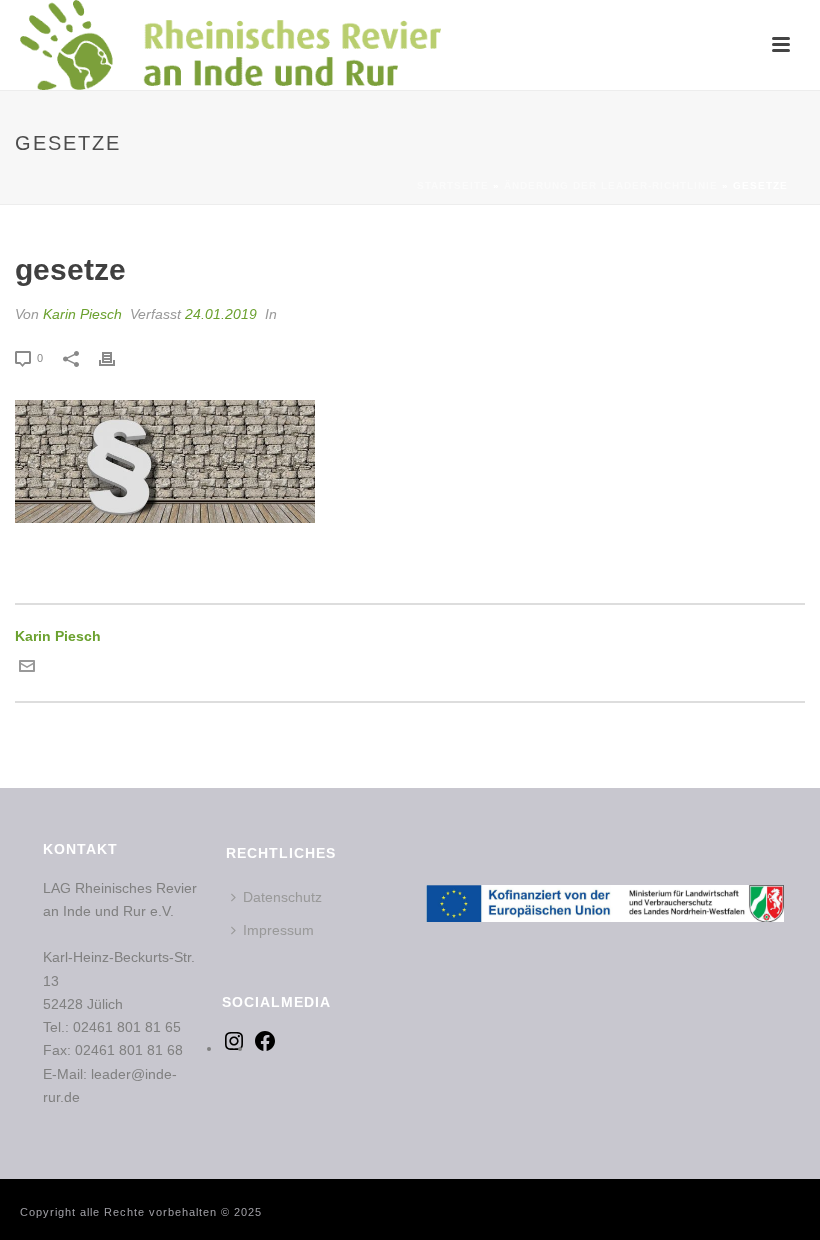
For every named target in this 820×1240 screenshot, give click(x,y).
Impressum (278, 930)
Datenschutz (282, 897)
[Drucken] (117, 357)
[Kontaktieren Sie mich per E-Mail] (27, 669)
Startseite (453, 185)
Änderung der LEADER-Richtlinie (611, 185)
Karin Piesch (82, 314)
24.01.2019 (221, 314)
